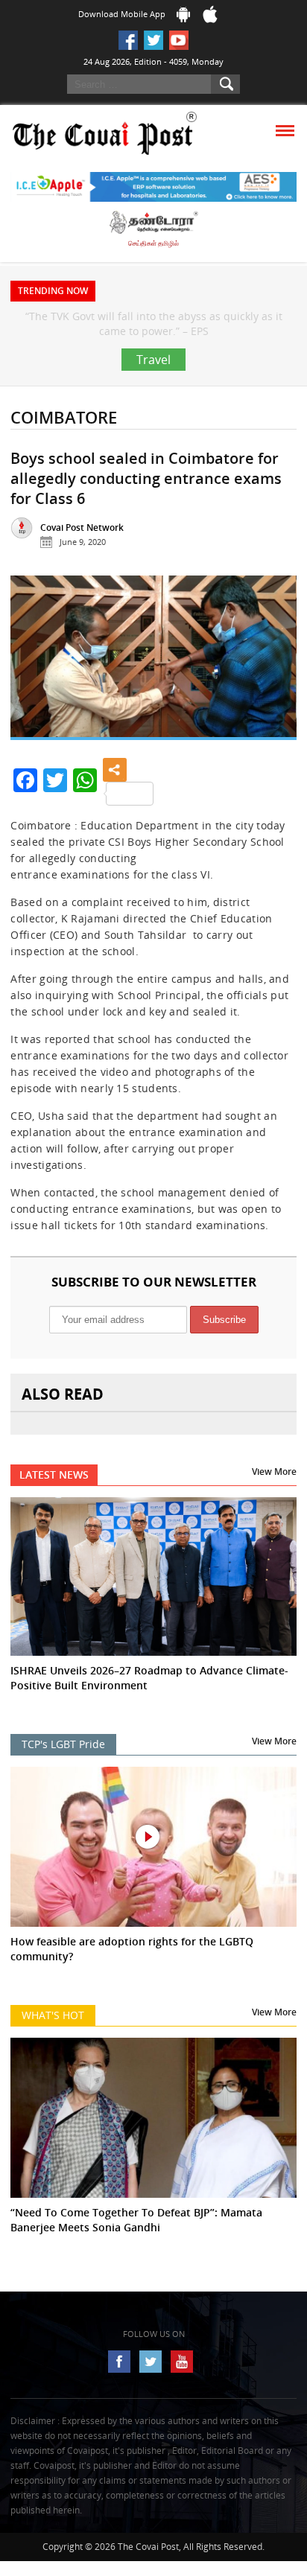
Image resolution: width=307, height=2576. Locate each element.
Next (273, 694)
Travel (153, 389)
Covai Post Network (82, 557)
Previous (34, 694)
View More (274, 1501)
